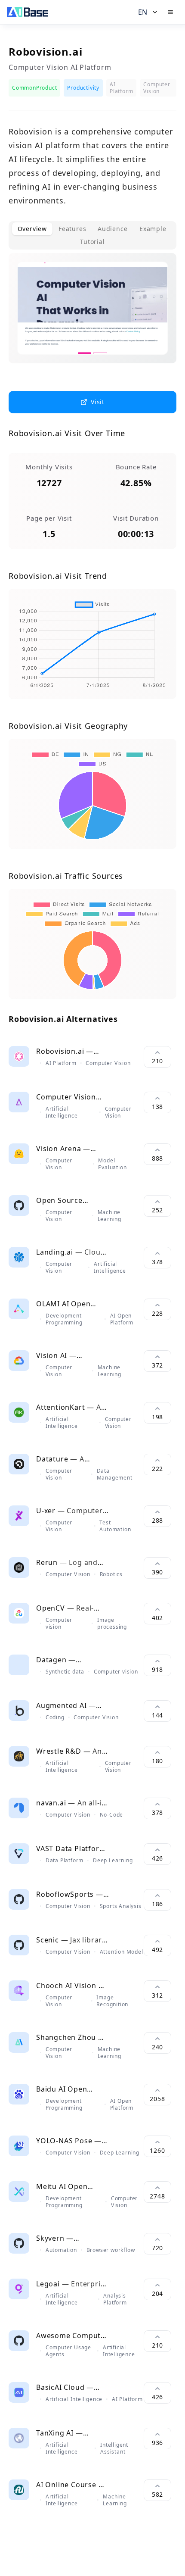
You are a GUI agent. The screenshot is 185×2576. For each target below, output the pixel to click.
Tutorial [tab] (92, 242)
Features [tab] (72, 229)
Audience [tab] (113, 229)
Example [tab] (153, 229)
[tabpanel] (92, 315)
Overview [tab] (32, 229)
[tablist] (92, 235)
